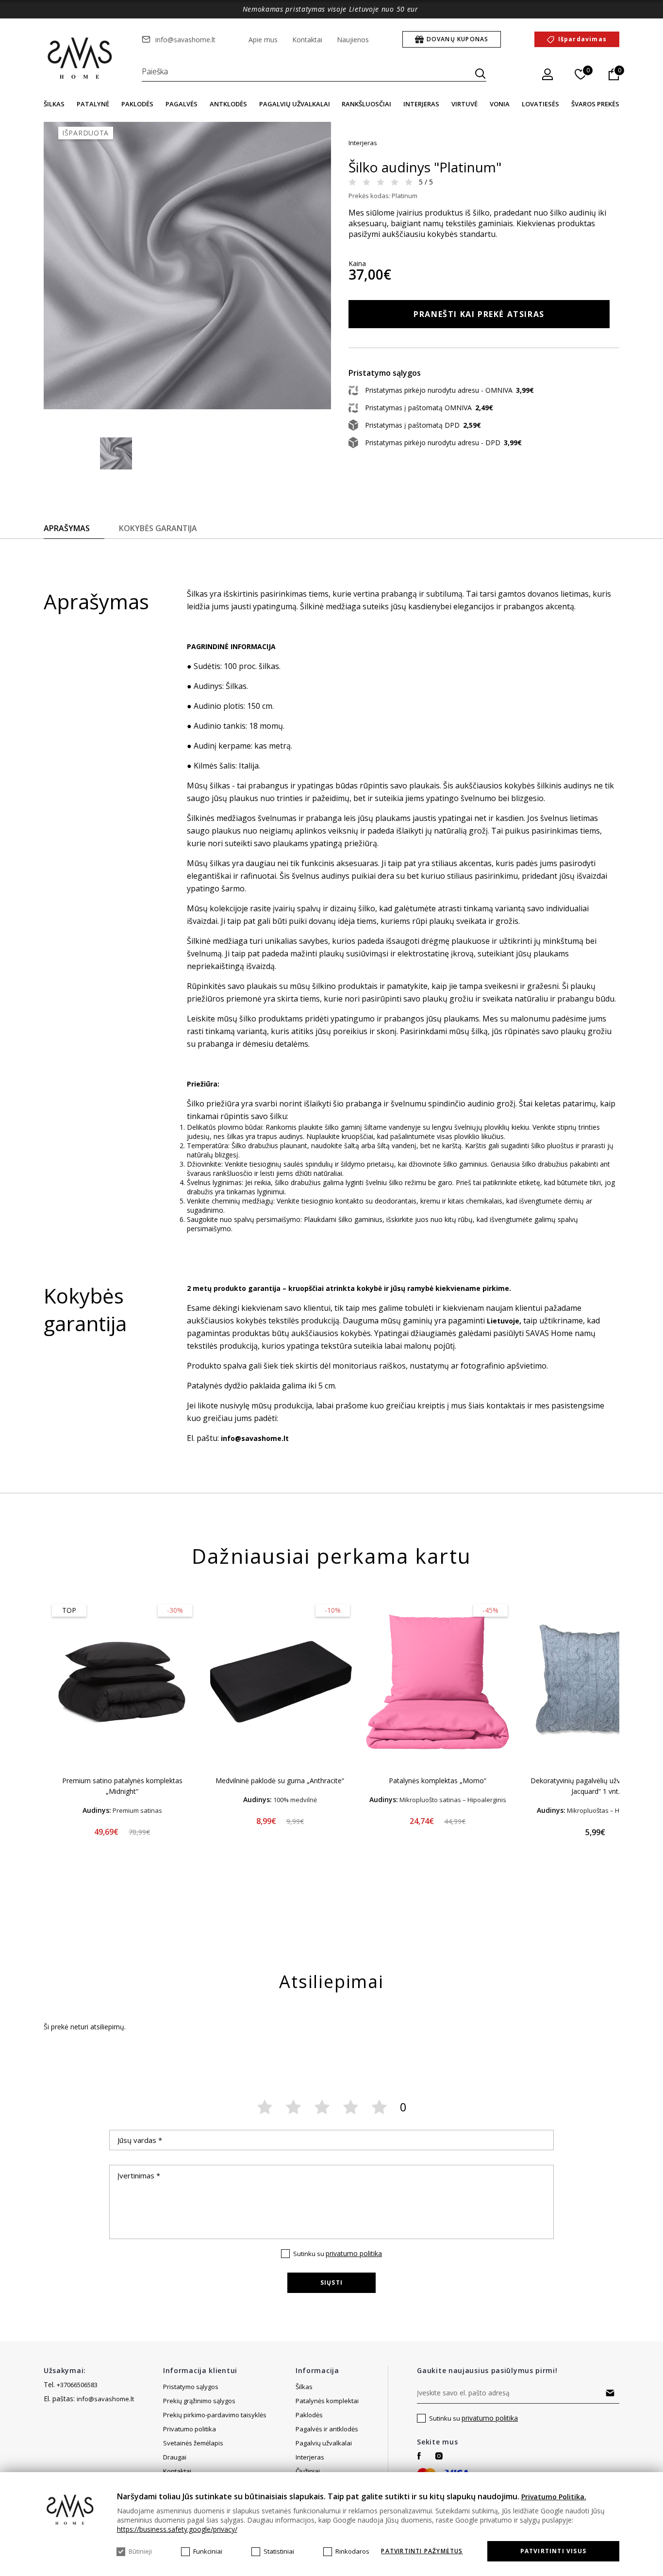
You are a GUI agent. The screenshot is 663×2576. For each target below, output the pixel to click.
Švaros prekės (595, 104)
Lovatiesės (540, 104)
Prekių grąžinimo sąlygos (199, 2401)
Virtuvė (464, 104)
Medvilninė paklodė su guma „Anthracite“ (280, 1781)
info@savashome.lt (185, 40)
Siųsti (331, 2283)
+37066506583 (77, 2385)
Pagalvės (182, 104)
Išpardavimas (582, 39)
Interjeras (421, 104)
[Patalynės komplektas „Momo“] (438, 1682)
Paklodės (137, 104)
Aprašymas (67, 528)
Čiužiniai (308, 2471)
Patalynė (93, 104)
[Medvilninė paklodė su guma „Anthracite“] (280, 1682)
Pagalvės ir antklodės (327, 2429)
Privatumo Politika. (554, 2497)
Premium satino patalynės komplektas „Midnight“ (122, 1786)
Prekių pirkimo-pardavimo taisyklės (215, 2415)
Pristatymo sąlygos (191, 2387)
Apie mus (263, 40)
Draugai (175, 2457)
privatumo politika (354, 2253)
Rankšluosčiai (366, 104)
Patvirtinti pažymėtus (422, 2551)
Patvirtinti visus (553, 2551)
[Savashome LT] (81, 59)
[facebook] (419, 2456)
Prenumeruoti (610, 2393)
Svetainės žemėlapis (193, 2443)
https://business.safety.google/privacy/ (177, 2529)
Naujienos (353, 40)
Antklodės (228, 104)
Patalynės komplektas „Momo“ (438, 1781)
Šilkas (54, 104)
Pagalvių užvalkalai (295, 104)
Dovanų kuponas (458, 39)
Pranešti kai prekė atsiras (479, 314)
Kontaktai (307, 40)
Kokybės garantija (158, 528)
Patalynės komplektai (327, 2401)
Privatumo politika (190, 2429)
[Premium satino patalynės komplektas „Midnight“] (122, 1682)
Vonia (500, 104)
